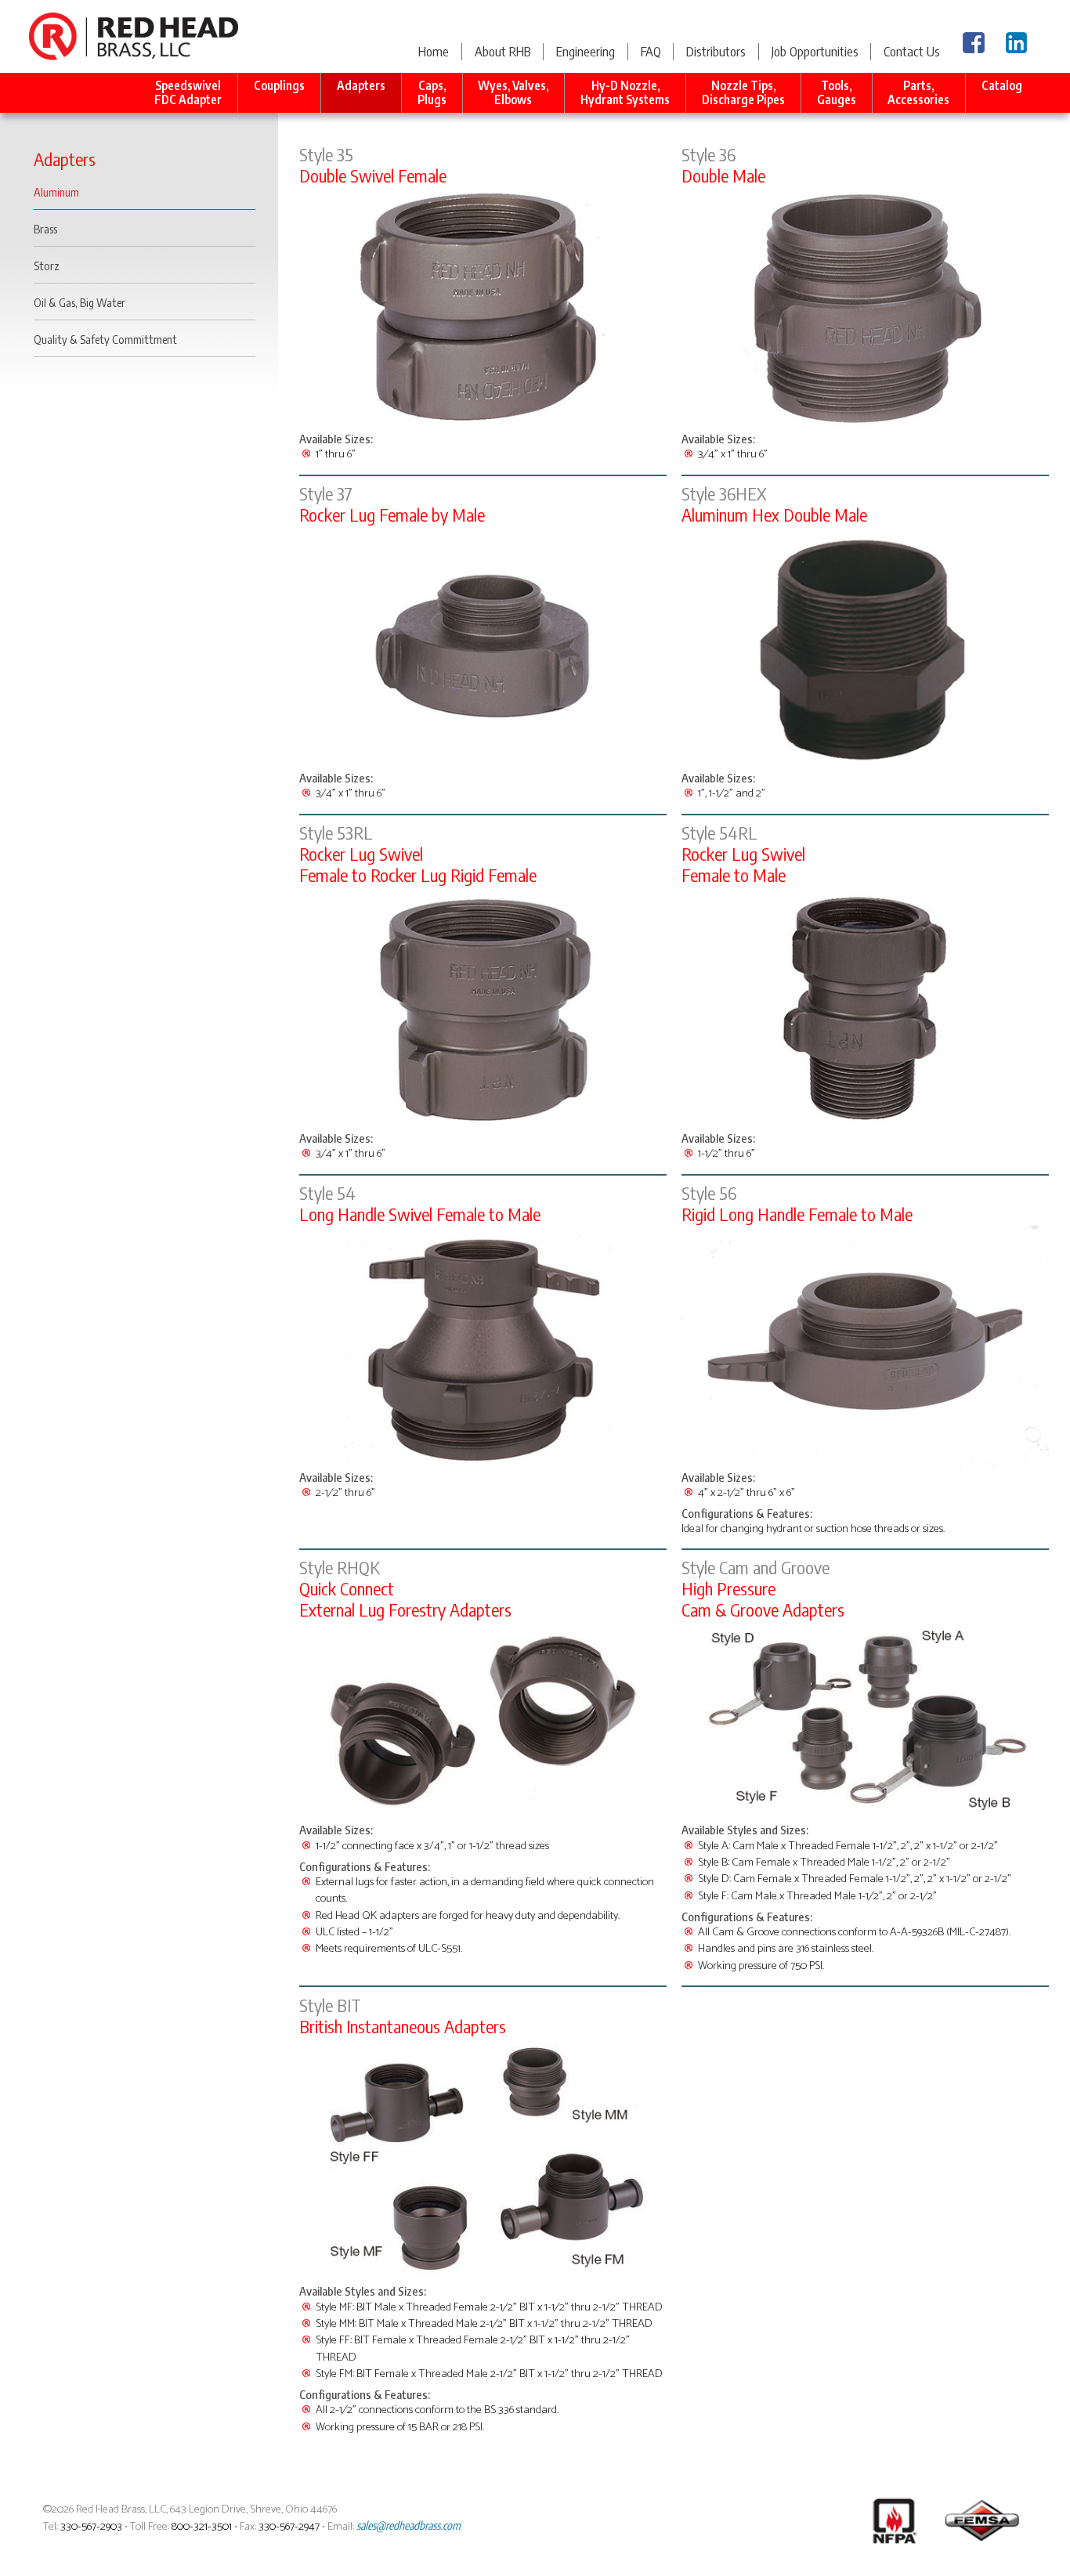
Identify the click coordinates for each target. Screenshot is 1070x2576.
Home (434, 51)
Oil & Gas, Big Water (80, 302)
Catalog (1002, 85)
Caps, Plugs (432, 92)
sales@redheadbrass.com (408, 2525)
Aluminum (56, 192)
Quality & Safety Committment (105, 339)
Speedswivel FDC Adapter (188, 92)
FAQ (651, 51)
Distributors (716, 51)
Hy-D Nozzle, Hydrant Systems (625, 92)
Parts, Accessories (918, 92)
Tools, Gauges (837, 92)
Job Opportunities (815, 51)
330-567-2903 (91, 2527)
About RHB (503, 51)
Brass (45, 229)
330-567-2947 (289, 2527)
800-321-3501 (202, 2527)
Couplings (279, 85)
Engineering (586, 51)
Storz (47, 266)
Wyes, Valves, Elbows (513, 92)
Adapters (361, 85)
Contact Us (912, 51)
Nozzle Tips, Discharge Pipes (743, 92)
